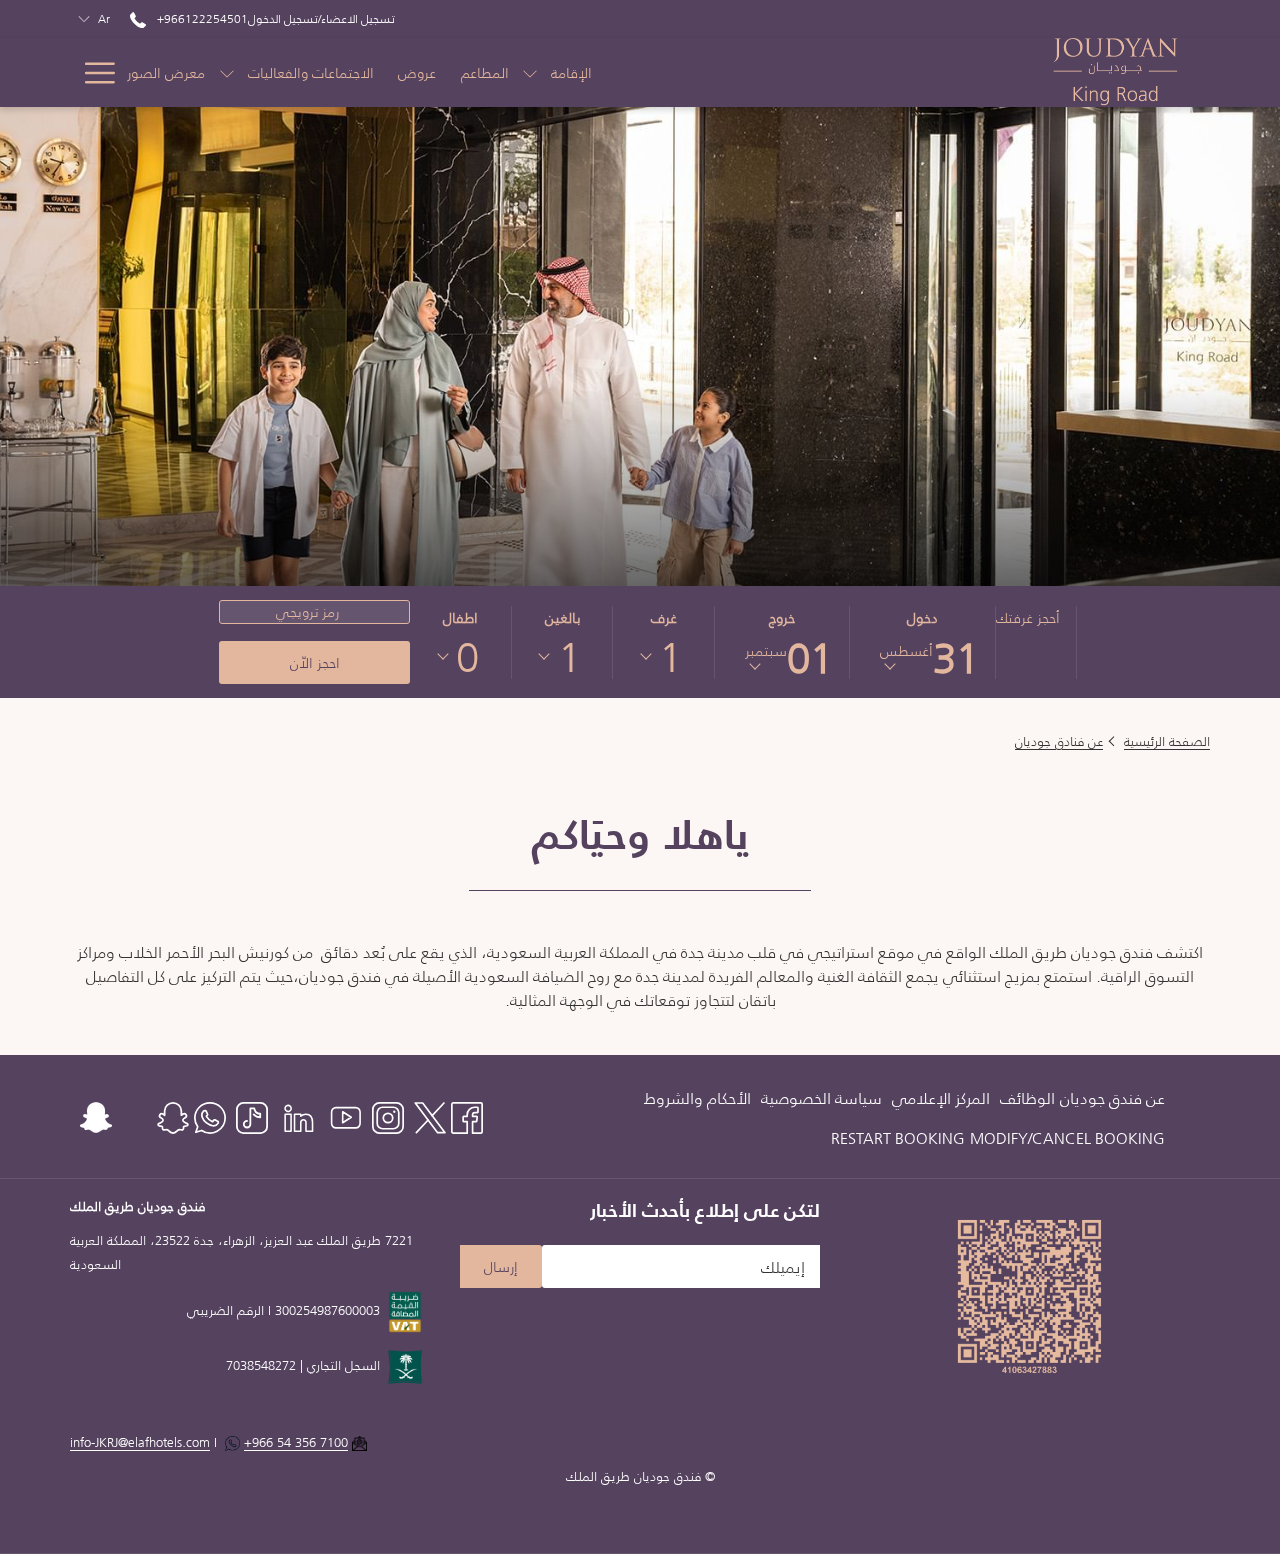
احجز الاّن (315, 663)
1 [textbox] (670, 657)
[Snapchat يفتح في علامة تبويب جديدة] (96, 1114)
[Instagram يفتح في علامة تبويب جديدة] (388, 1114)
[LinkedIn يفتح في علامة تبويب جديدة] (299, 1114)
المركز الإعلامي (941, 1098)
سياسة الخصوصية (821, 1098)
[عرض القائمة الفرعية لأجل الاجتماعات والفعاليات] (227, 72)
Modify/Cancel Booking (1067, 1138)
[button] (922, 642)
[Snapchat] (173, 1114)
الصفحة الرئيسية (1167, 741)
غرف (664, 618)
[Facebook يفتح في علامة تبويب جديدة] (467, 1114)
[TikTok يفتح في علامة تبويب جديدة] (252, 1114)
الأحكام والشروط (697, 1098)
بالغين (562, 618)
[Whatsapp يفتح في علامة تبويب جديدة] (210, 1114)
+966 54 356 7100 (296, 1442)
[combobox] (671, 657)
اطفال (460, 618)
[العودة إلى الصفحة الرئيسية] (1115, 72)
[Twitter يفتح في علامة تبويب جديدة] (430, 1114)
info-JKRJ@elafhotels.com (140, 1442)
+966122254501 (201, 18)
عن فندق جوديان (1112, 1098)
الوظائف (1027, 1098)
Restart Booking (898, 1138)
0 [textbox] (467, 657)
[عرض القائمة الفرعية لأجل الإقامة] (530, 72)
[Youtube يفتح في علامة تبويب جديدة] (346, 1114)
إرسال (501, 1267)
